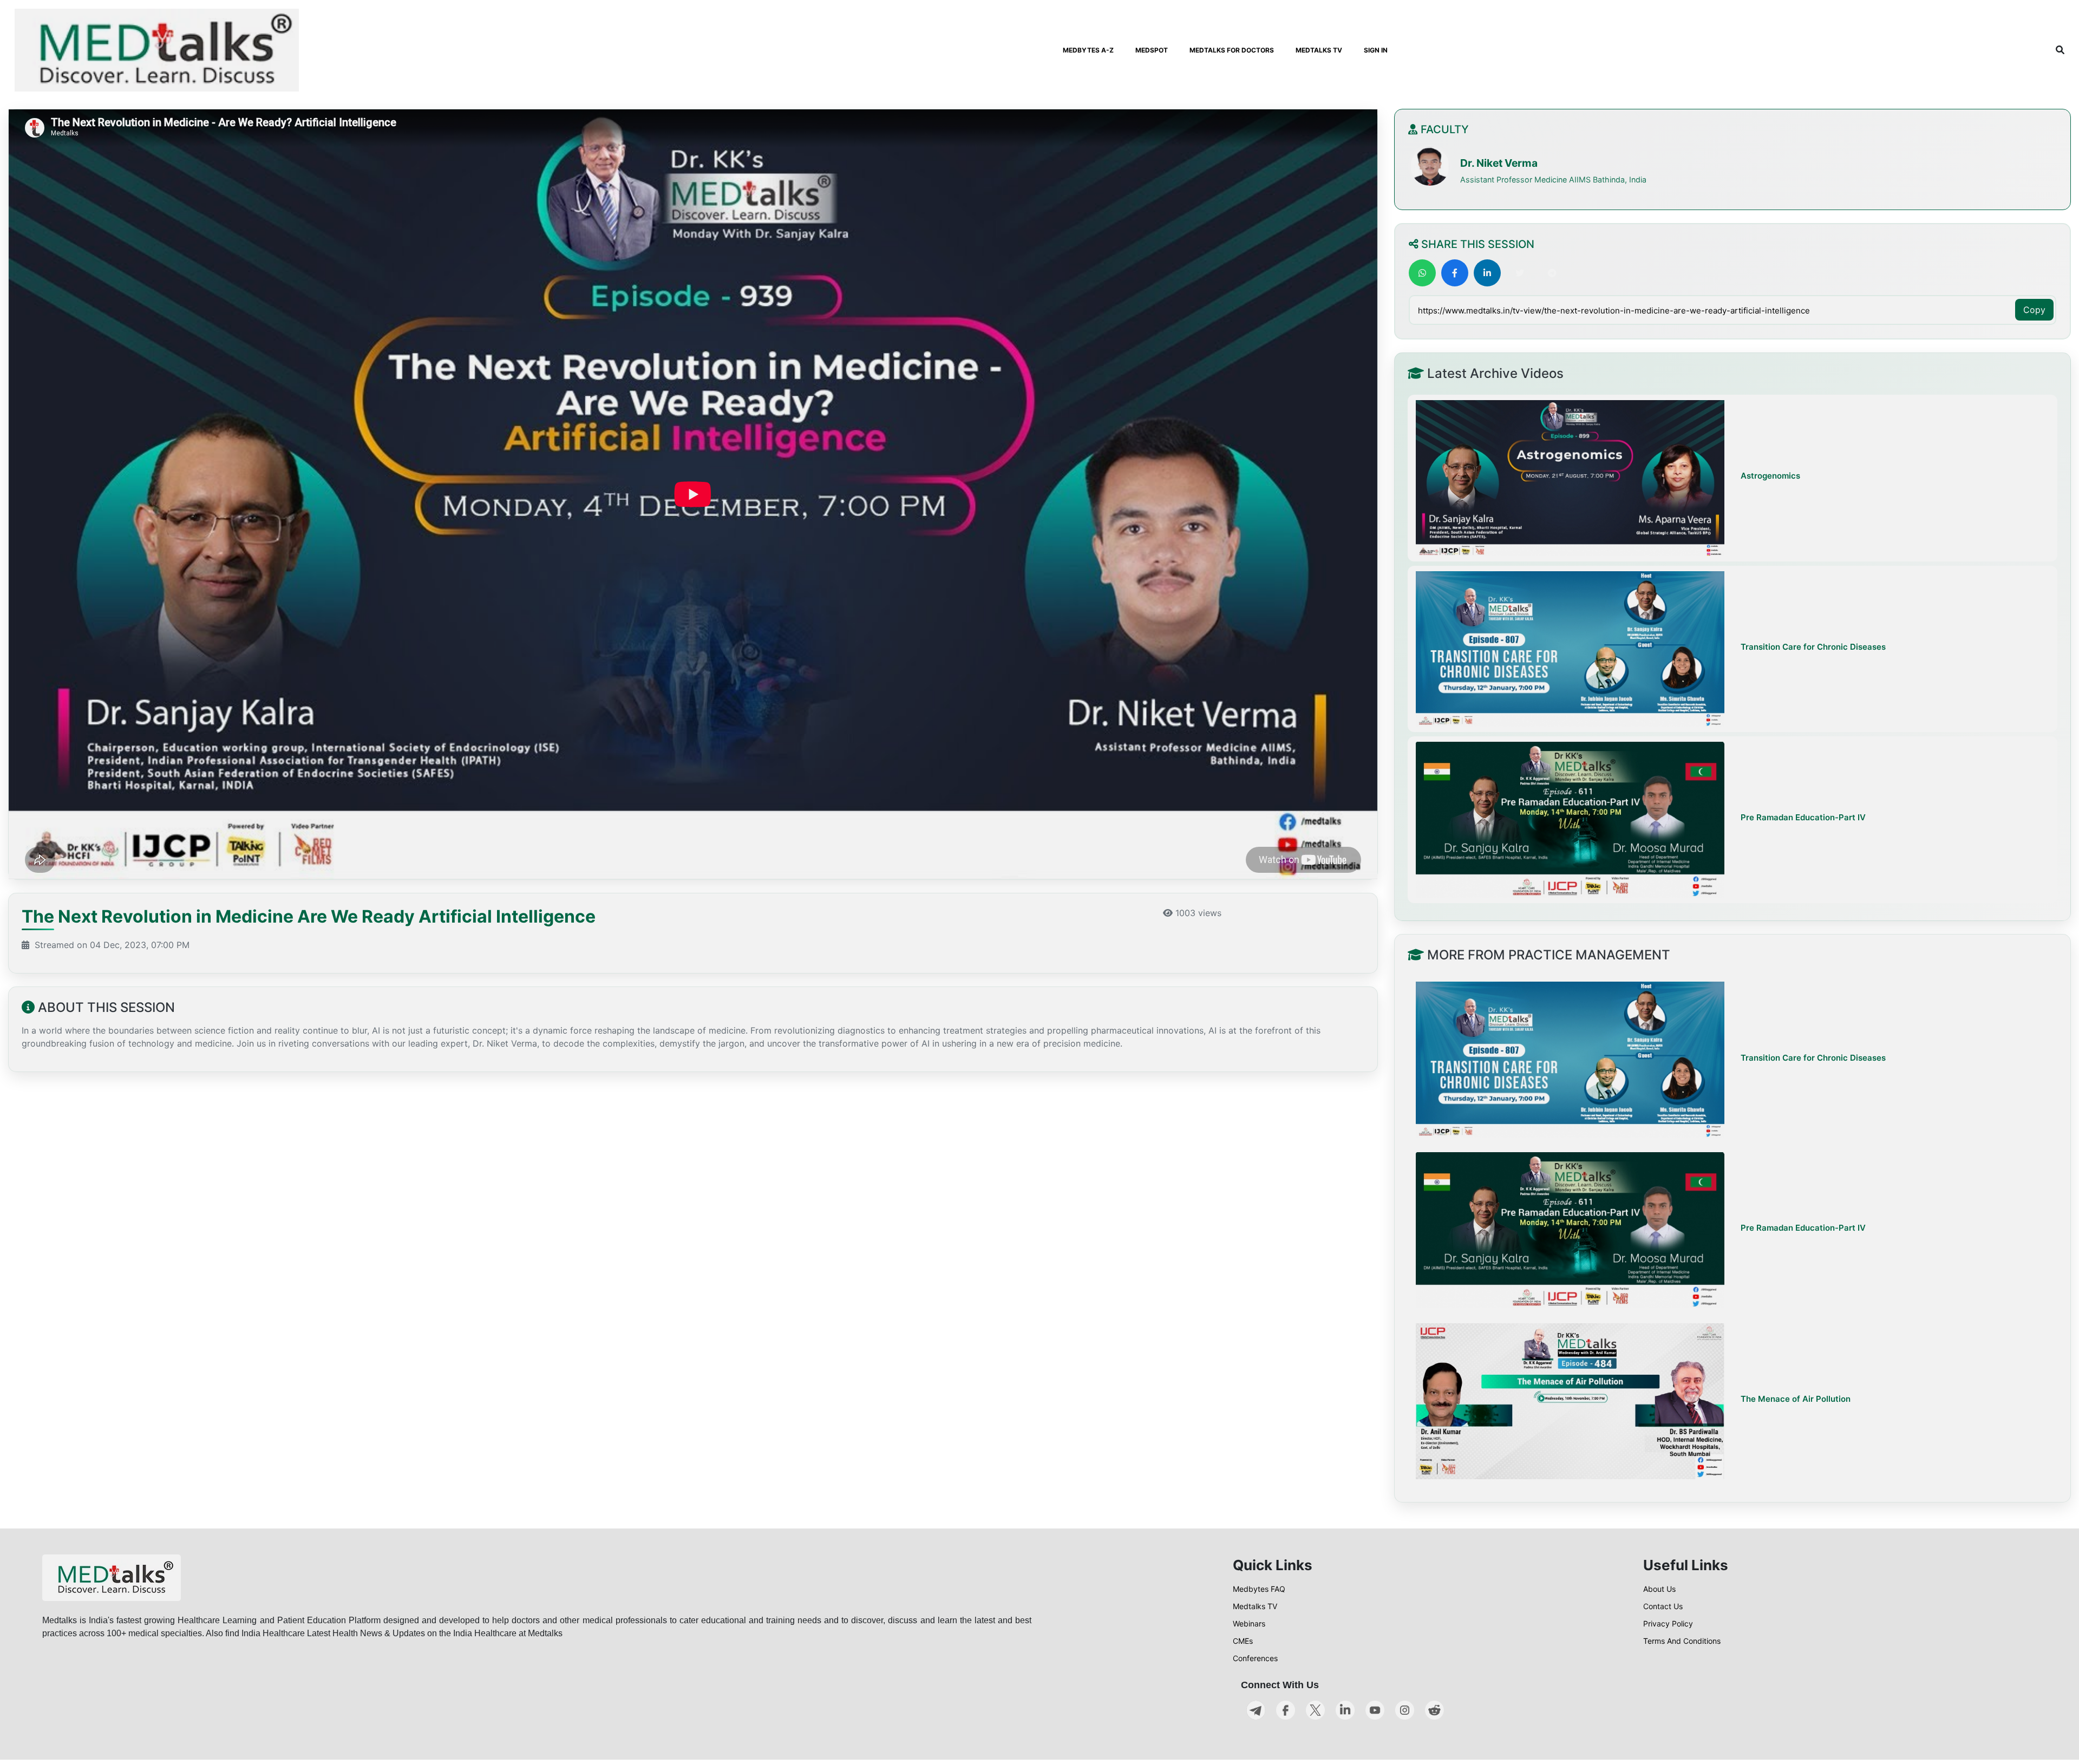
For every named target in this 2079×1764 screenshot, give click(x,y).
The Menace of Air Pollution (1796, 1399)
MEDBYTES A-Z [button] (1088, 50)
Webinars (1249, 1623)
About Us (1659, 1589)
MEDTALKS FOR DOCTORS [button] (1232, 50)
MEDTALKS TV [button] (1319, 50)
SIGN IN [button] (1376, 50)
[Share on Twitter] (1520, 273)
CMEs (1243, 1641)
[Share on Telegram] (1552, 273)
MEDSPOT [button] (1152, 50)
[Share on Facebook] (1455, 273)
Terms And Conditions (1682, 1641)
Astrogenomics (1770, 476)
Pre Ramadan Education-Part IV (1803, 817)
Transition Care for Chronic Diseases (1813, 647)
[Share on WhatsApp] (1422, 273)
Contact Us (1663, 1606)
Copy (2034, 310)
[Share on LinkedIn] (1487, 273)
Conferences (1255, 1658)
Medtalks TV (1255, 1606)
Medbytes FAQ (1259, 1589)
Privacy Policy (1668, 1623)
